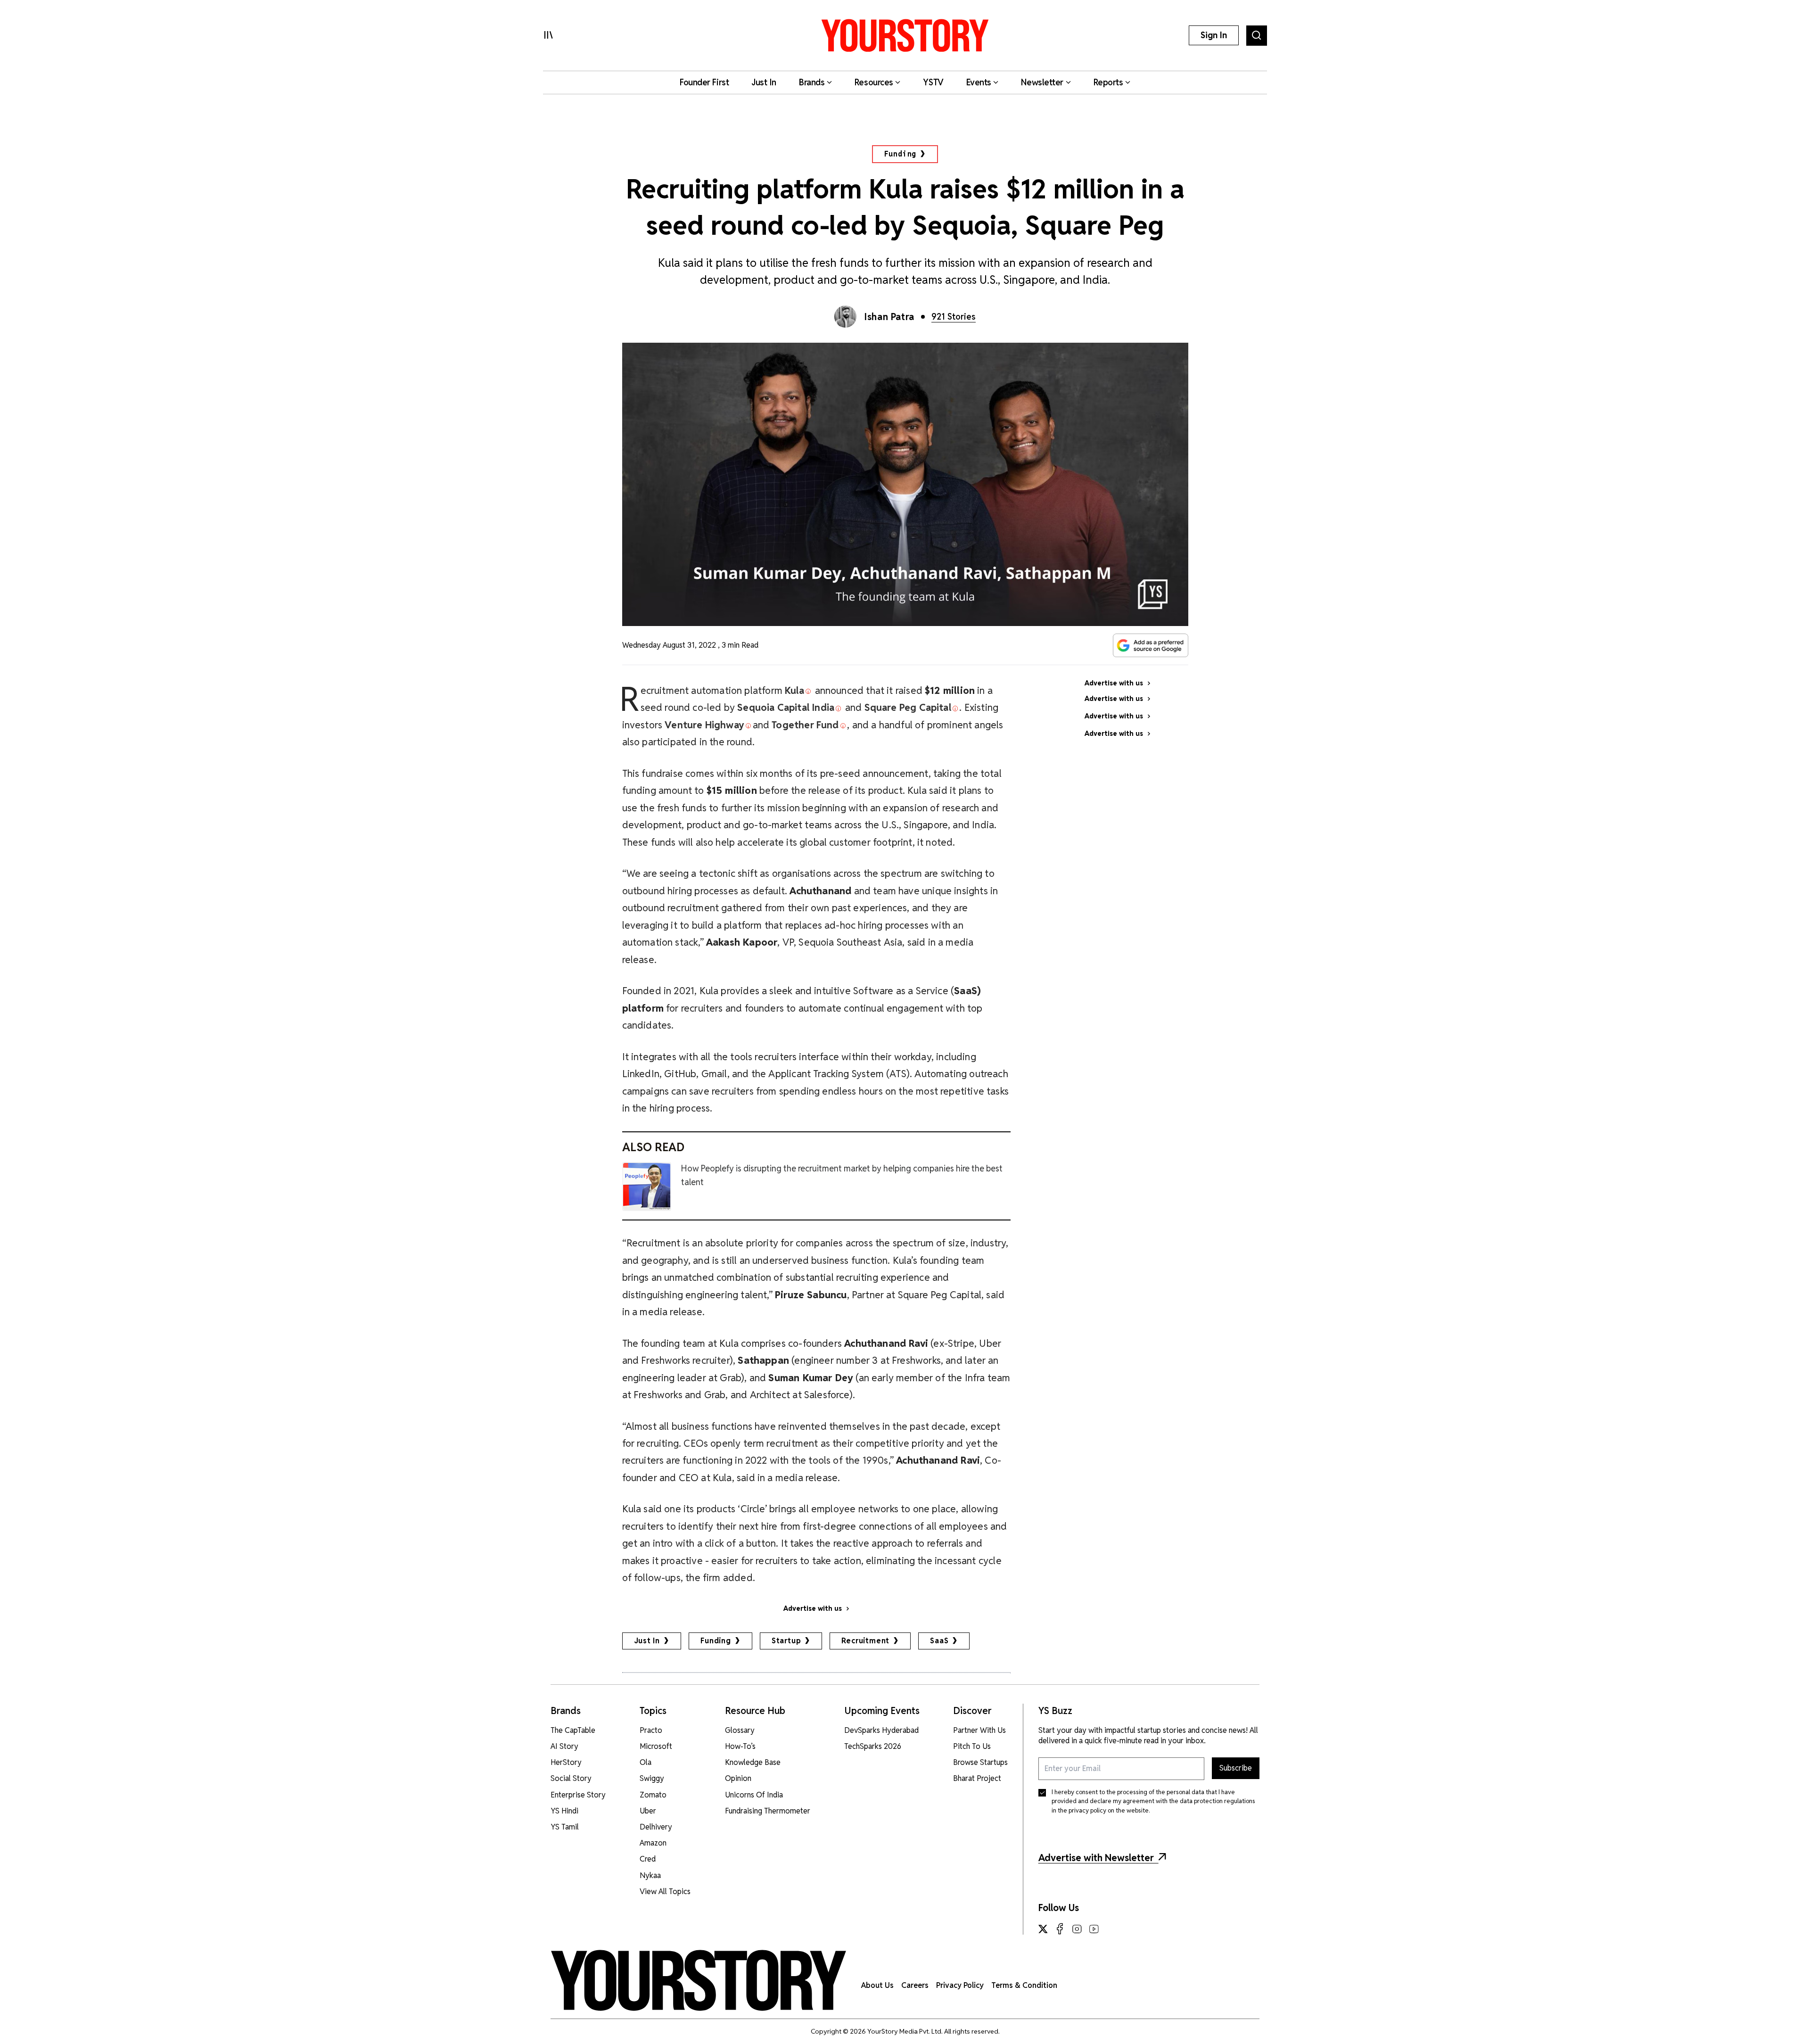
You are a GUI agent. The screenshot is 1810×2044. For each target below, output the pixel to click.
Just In (647, 1641)
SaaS (939, 1641)
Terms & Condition (1024, 1985)
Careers (915, 1985)
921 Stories (954, 317)
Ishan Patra (889, 317)
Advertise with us (813, 1608)
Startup (786, 1641)
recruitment (865, 1641)
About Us (877, 1985)
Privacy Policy (960, 1985)
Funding (901, 154)
